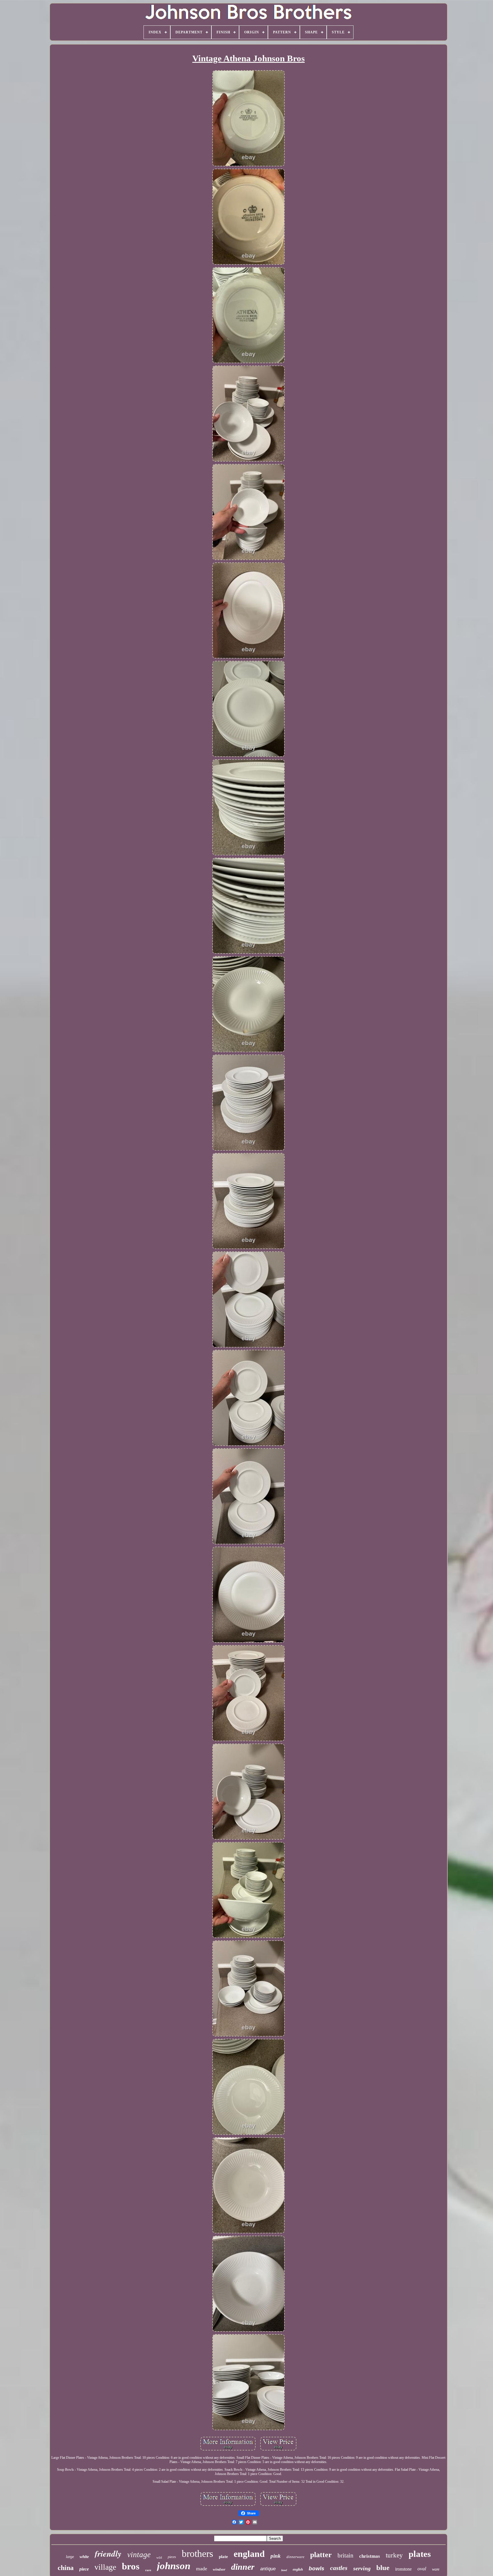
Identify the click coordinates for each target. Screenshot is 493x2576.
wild (159, 2557)
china (66, 2568)
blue (383, 2568)
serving (362, 2568)
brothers (197, 2554)
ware (436, 2569)
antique (268, 2569)
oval (422, 2569)
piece (84, 2569)
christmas (370, 2556)
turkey (394, 2555)
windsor (219, 2569)
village (105, 2567)
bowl (284, 2570)
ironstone (403, 2569)
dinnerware (295, 2557)
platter (321, 2555)
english (298, 2569)
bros (131, 2566)
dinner (243, 2567)
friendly (108, 2553)
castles (339, 2568)
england (249, 2554)
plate (223, 2557)
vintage (139, 2555)
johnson (174, 2566)
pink (276, 2556)
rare (148, 2570)
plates (420, 2554)
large (70, 2557)
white (84, 2557)
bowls (317, 2568)
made (202, 2569)
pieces (172, 2557)
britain (345, 2555)
